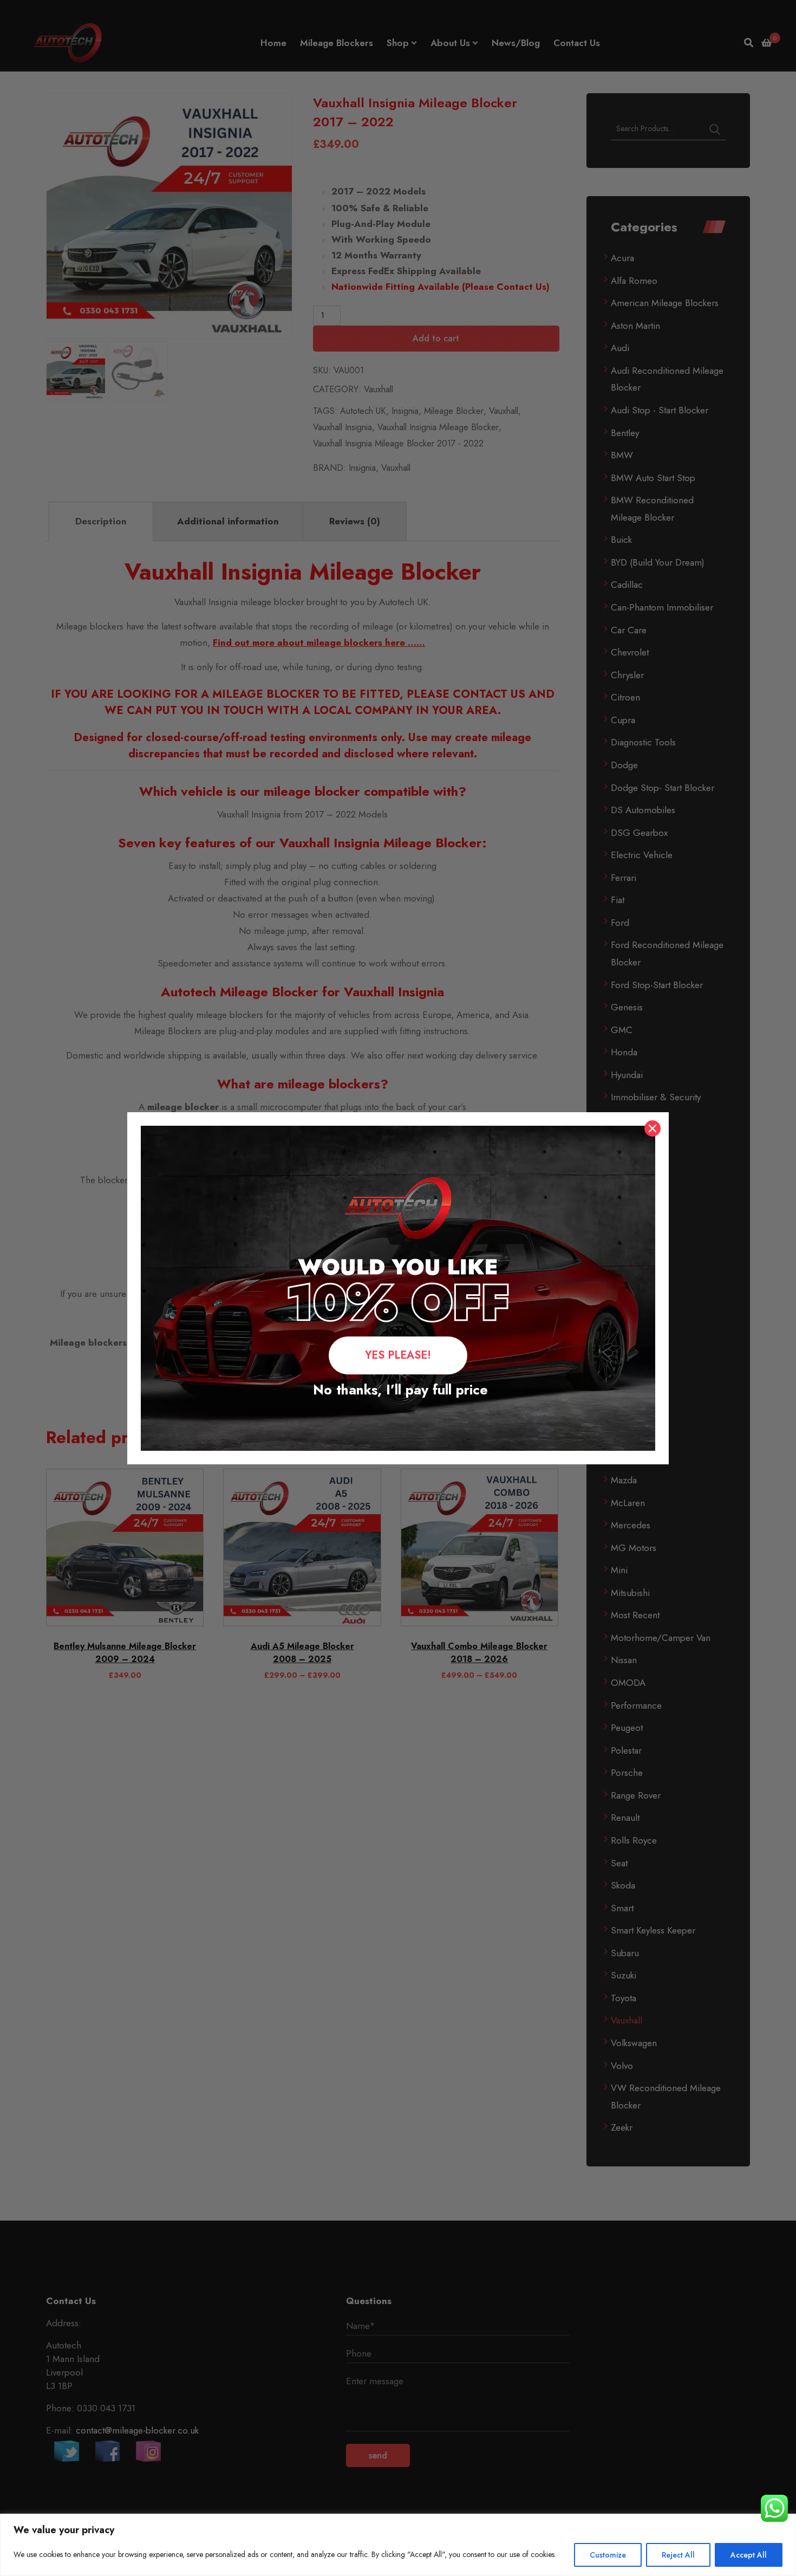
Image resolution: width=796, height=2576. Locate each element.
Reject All (678, 2555)
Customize (608, 2555)
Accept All (749, 2555)
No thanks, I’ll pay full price (398, 1390)
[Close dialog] (653, 1128)
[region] (398, 2545)
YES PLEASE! (398, 1355)
